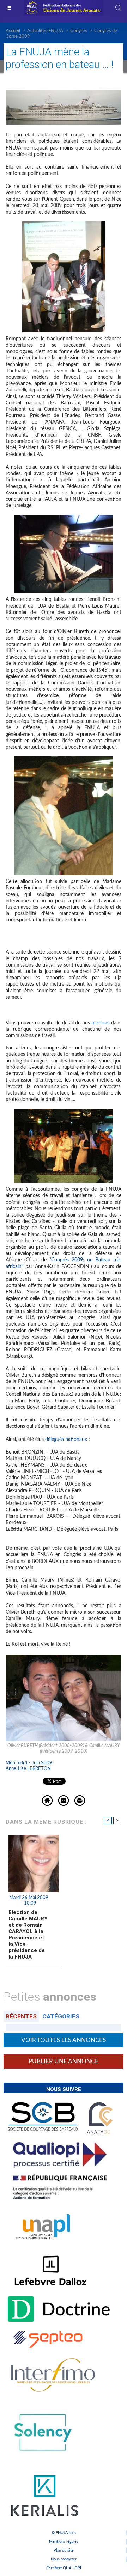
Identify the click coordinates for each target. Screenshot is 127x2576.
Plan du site (64, 2550)
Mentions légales (64, 2542)
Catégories (61, 2016)
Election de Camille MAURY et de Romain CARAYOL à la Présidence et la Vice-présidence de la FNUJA (28, 1935)
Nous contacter (64, 2559)
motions (100, 1023)
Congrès (79, 31)
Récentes (21, 2016)
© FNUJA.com (64, 2533)
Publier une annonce (64, 2061)
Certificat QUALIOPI (64, 2568)
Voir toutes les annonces (64, 2040)
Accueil (13, 31)
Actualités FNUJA (45, 31)
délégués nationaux (66, 1439)
